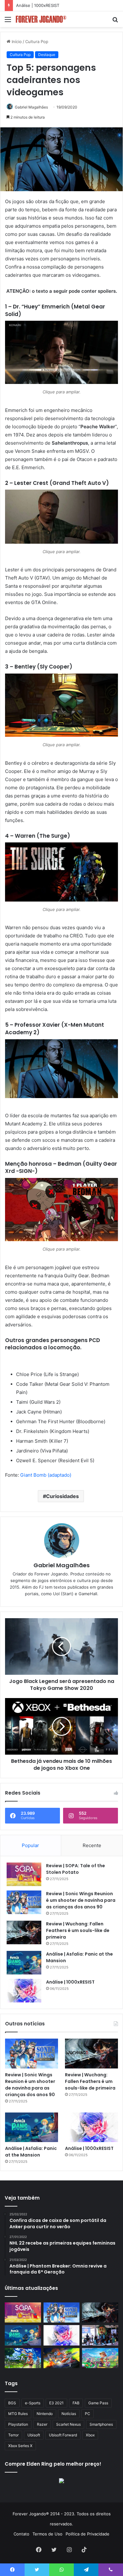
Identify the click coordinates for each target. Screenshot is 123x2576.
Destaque (47, 55)
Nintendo (45, 2414)
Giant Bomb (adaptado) (46, 1475)
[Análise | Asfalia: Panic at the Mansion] (24, 1963)
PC (88, 2414)
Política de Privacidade (88, 2534)
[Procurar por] (115, 22)
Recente (92, 1845)
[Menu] (8, 22)
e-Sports (33, 2403)
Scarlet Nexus (68, 2424)
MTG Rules (18, 2414)
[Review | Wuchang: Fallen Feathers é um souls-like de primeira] (24, 1932)
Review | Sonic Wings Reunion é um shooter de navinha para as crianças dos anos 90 (81, 1900)
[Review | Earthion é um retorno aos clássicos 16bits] (62, 2358)
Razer (42, 2424)
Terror (13, 2435)
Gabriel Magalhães (31, 107)
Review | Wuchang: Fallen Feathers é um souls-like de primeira (78, 1930)
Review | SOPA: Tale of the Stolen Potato (76, 1869)
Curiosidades (62, 1496)
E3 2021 (56, 2403)
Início (16, 42)
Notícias (69, 2414)
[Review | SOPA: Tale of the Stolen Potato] (24, 1874)
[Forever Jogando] (41, 19)
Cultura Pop (37, 42)
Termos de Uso (47, 2534)
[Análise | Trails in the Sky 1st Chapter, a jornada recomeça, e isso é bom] (23, 2358)
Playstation (18, 2424)
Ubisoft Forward (63, 2435)
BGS (12, 2403)
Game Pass (98, 2403)
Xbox (90, 2435)
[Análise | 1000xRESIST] (24, 1991)
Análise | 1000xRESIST (70, 1982)
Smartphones (101, 2424)
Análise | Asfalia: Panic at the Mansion (31, 2152)
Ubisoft (34, 2435)
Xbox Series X (20, 2446)
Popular (30, 1845)
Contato (21, 2534)
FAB (76, 2403)
